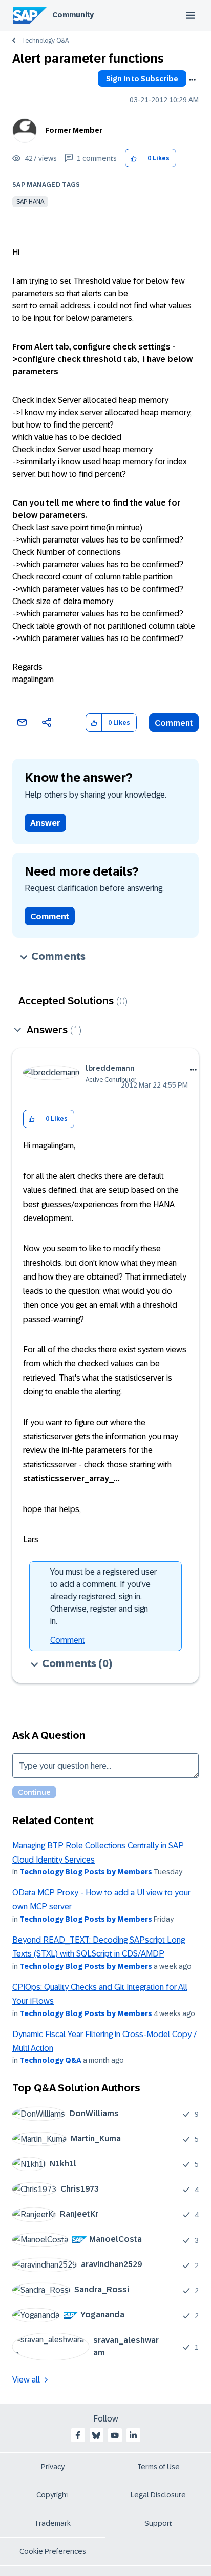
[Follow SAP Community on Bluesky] (96, 2435)
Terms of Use (159, 2467)
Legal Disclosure (158, 2495)
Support (158, 2523)
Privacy (53, 2467)
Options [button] (192, 80)
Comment (174, 723)
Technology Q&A (45, 41)
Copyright (52, 2495)
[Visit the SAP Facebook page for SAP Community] (78, 2435)
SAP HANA (30, 202)
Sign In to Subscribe (142, 79)
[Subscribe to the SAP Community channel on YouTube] (115, 2435)
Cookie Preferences (53, 2551)
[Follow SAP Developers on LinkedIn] (133, 2435)
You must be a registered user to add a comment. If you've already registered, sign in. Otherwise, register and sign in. (103, 1596)
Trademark (52, 2523)
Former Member (74, 130)
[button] (133, 158)
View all (26, 2380)
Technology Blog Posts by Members (86, 1872)
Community (73, 15)
